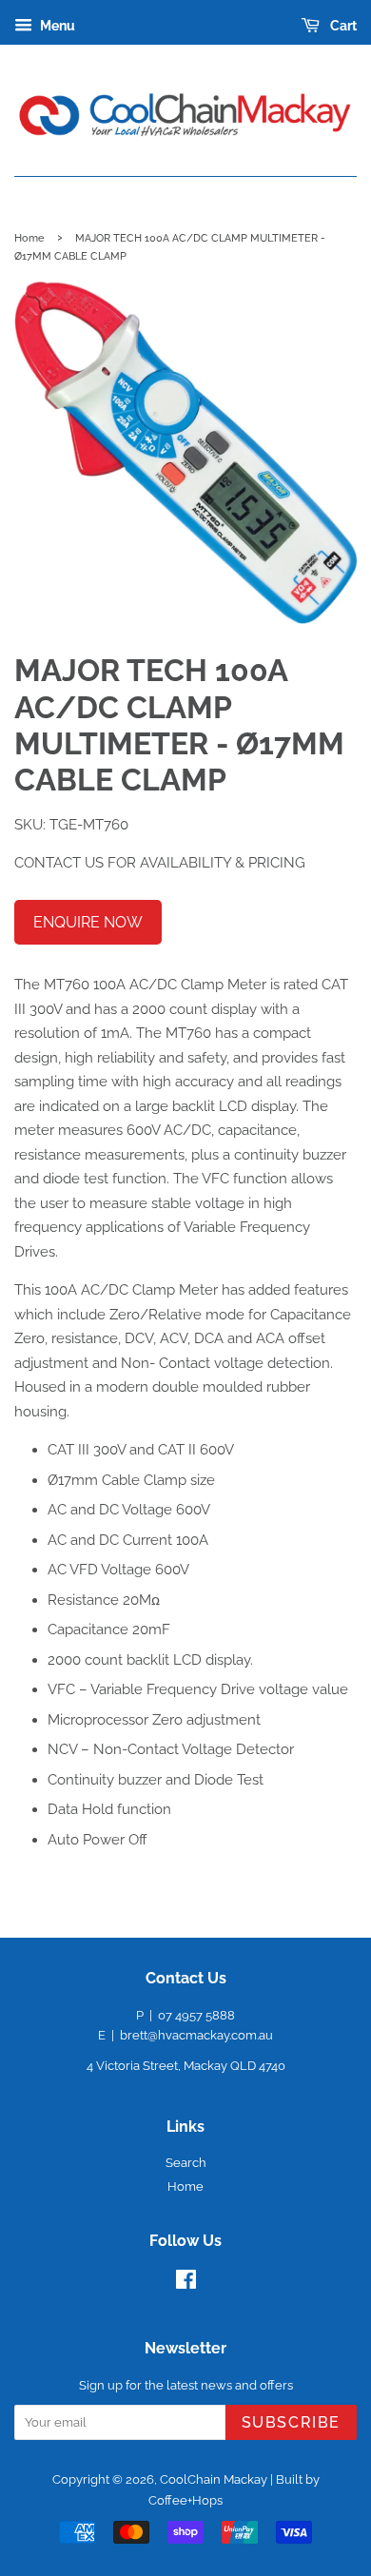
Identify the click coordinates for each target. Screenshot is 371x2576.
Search (186, 2163)
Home (29, 238)
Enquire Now (88, 922)
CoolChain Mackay (214, 2479)
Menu (56, 26)
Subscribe (291, 2422)
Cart (342, 26)
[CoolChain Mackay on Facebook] (186, 2283)
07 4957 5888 (196, 2015)
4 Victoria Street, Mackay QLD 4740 (186, 2066)
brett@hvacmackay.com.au (196, 2035)
